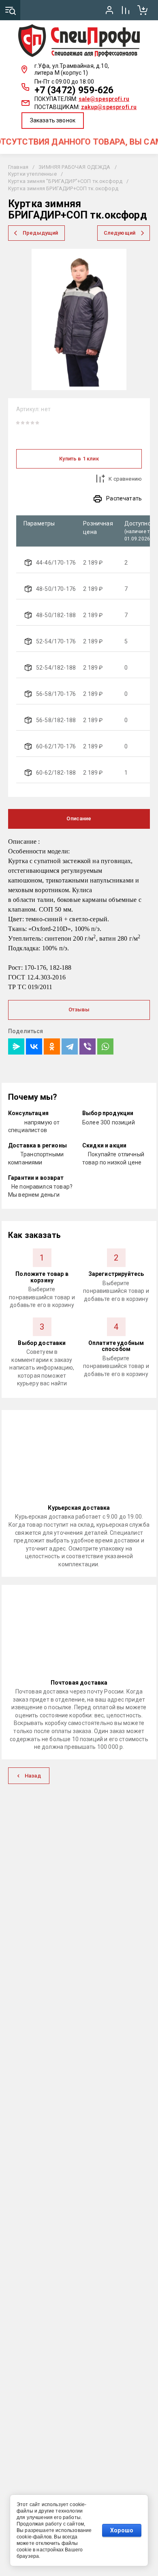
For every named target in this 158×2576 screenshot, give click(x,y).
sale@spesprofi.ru (104, 99)
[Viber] (88, 1046)
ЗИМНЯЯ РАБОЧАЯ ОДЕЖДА (74, 167)
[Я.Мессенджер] (16, 1046)
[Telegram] (70, 1046)
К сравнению (125, 479)
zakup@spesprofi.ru (109, 107)
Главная (18, 167)
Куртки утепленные (32, 174)
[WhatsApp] (105, 1046)
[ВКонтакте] (34, 1046)
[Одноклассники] (52, 1046)
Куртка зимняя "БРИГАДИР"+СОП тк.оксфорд (65, 181)
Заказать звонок (53, 120)
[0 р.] (142, 10)
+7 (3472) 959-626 (74, 90)
